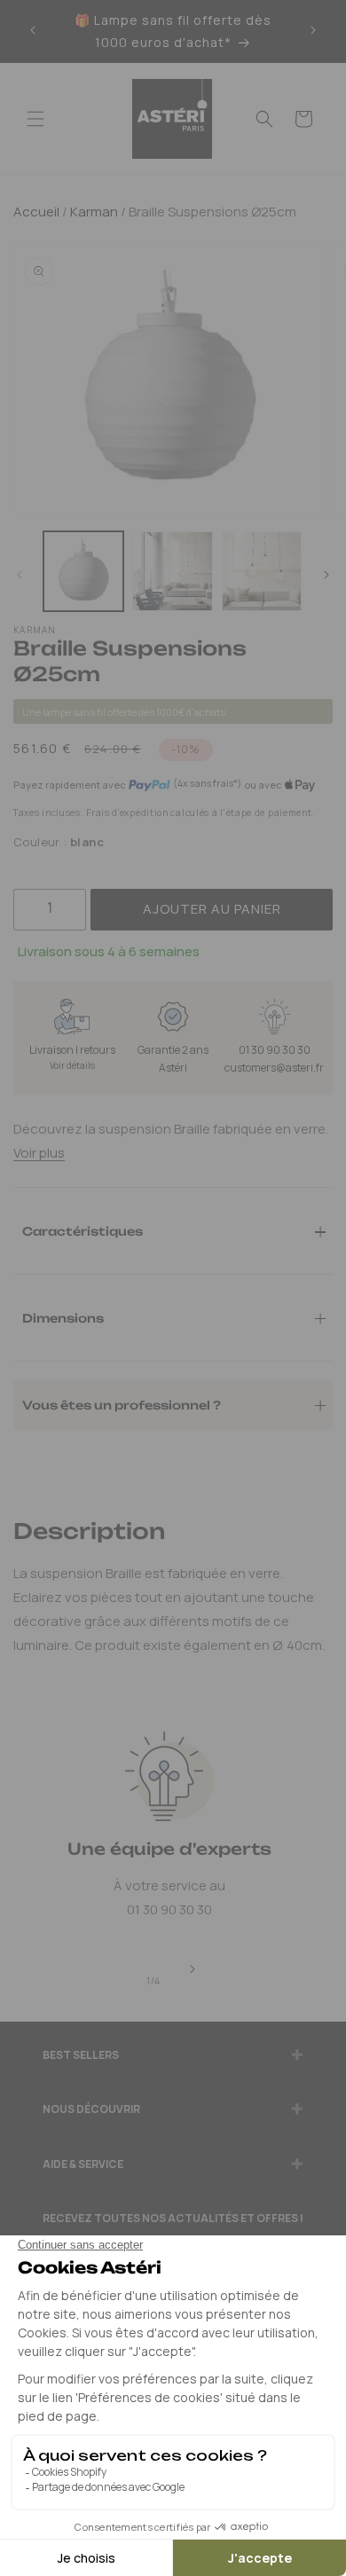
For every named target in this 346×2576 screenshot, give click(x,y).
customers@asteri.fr (274, 1068)
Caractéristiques (83, 1230)
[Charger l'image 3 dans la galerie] (262, 571)
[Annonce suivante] (313, 31)
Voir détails (72, 1065)
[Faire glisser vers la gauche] (20, 576)
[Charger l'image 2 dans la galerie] (172, 571)
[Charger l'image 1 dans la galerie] (83, 571)
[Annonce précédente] (33, 31)
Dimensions (63, 1317)
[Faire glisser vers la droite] (326, 576)
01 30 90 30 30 (275, 1050)
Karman (93, 212)
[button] (35, 119)
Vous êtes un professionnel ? (122, 1404)
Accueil (36, 212)
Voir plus (39, 1153)
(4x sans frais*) (207, 783)
